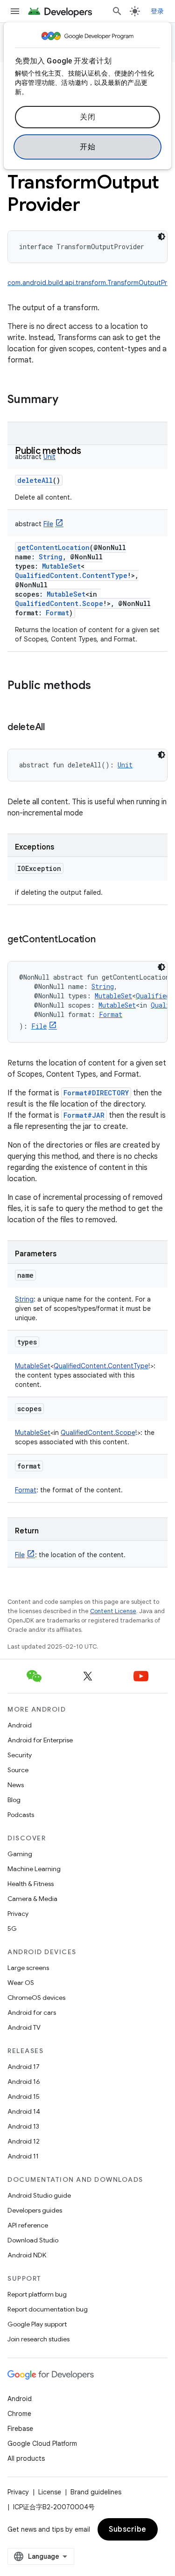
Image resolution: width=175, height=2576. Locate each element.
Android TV (24, 2027)
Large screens (28, 1968)
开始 (87, 147)
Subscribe (128, 2529)
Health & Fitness (31, 1884)
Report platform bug (37, 2294)
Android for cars (32, 2012)
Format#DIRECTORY (96, 1093)
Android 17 (24, 2067)
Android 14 (24, 2111)
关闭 (87, 117)
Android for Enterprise (40, 1740)
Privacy (18, 1914)
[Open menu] (15, 11)
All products (26, 2458)
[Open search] (117, 11)
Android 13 (23, 2126)
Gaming (20, 1854)
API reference (28, 2225)
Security (20, 1755)
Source (18, 1770)
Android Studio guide (39, 2195)
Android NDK (27, 2255)
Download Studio (33, 2240)
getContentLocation (53, 547)
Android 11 (23, 2156)
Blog (14, 1800)
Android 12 (24, 2141)
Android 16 (24, 2082)
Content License (113, 1611)
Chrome (19, 2414)
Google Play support (37, 2324)
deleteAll (35, 480)
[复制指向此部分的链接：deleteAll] (54, 728)
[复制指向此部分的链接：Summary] (68, 400)
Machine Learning (34, 1869)
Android (20, 1725)
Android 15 (24, 2096)
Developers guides (35, 2210)
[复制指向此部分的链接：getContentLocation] (105, 940)
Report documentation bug (48, 2309)
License (50, 2492)
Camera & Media (32, 1899)
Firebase (20, 2429)
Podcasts (21, 1815)
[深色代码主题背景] (161, 237)
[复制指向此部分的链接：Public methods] (91, 452)
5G (12, 1929)
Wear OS (21, 1983)
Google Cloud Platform (42, 2444)
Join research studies (38, 2339)
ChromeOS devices (36, 1998)
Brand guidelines (96, 2492)
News (16, 1785)
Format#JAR (84, 1115)
